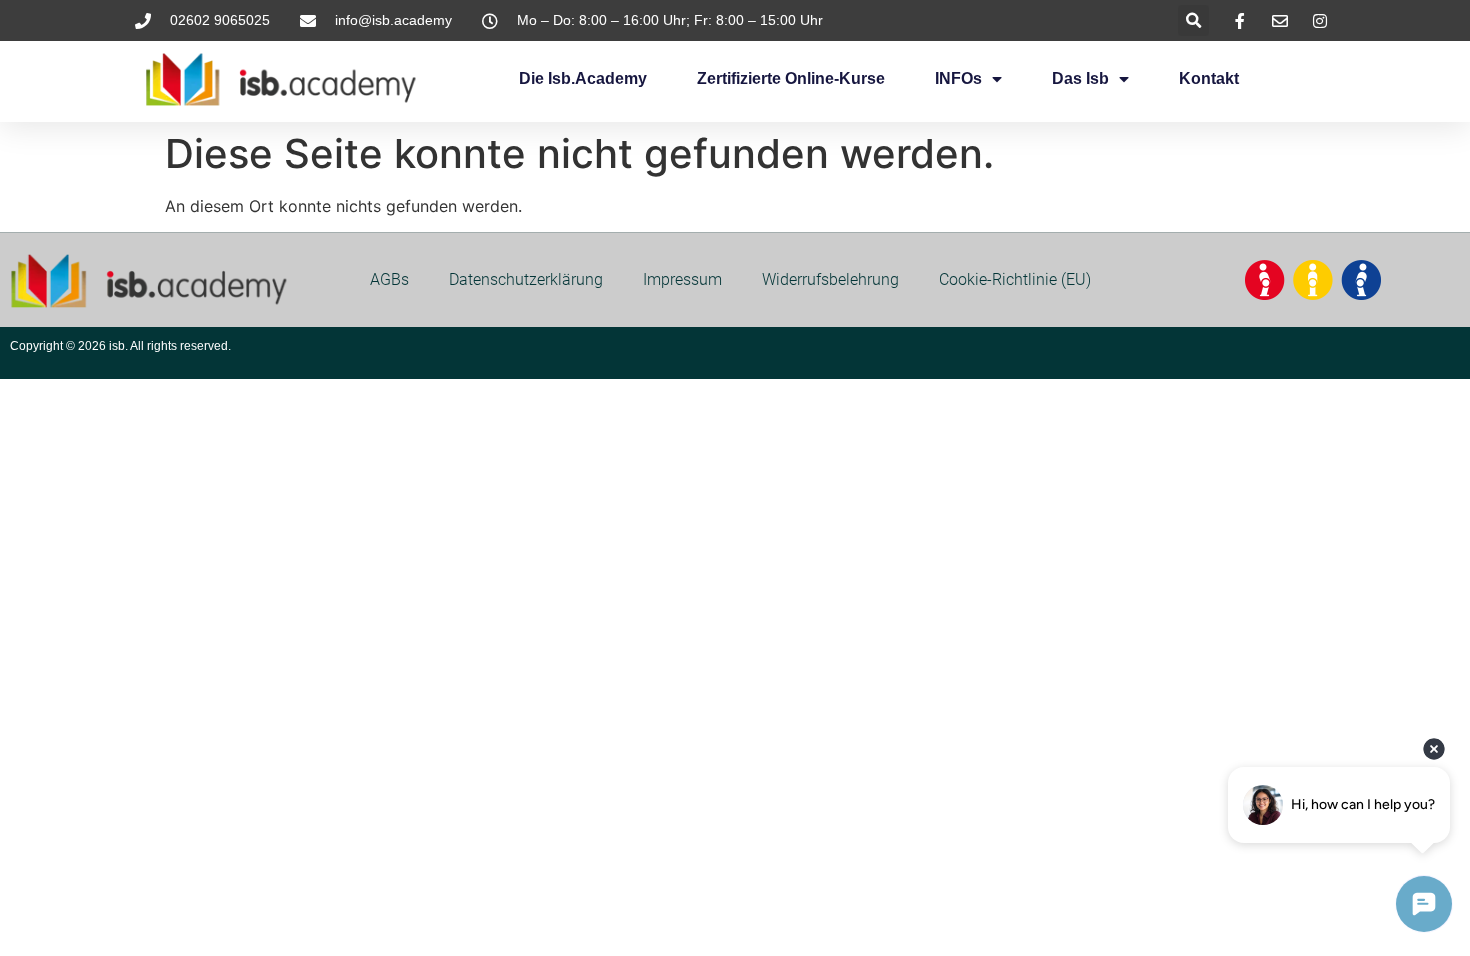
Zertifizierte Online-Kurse (791, 78)
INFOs (958, 78)
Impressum (682, 279)
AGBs (389, 279)
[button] (1193, 20)
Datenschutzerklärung (526, 279)
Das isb (1080, 78)
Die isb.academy (583, 78)
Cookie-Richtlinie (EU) (1015, 279)
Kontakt (1209, 78)
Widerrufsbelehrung (830, 279)
